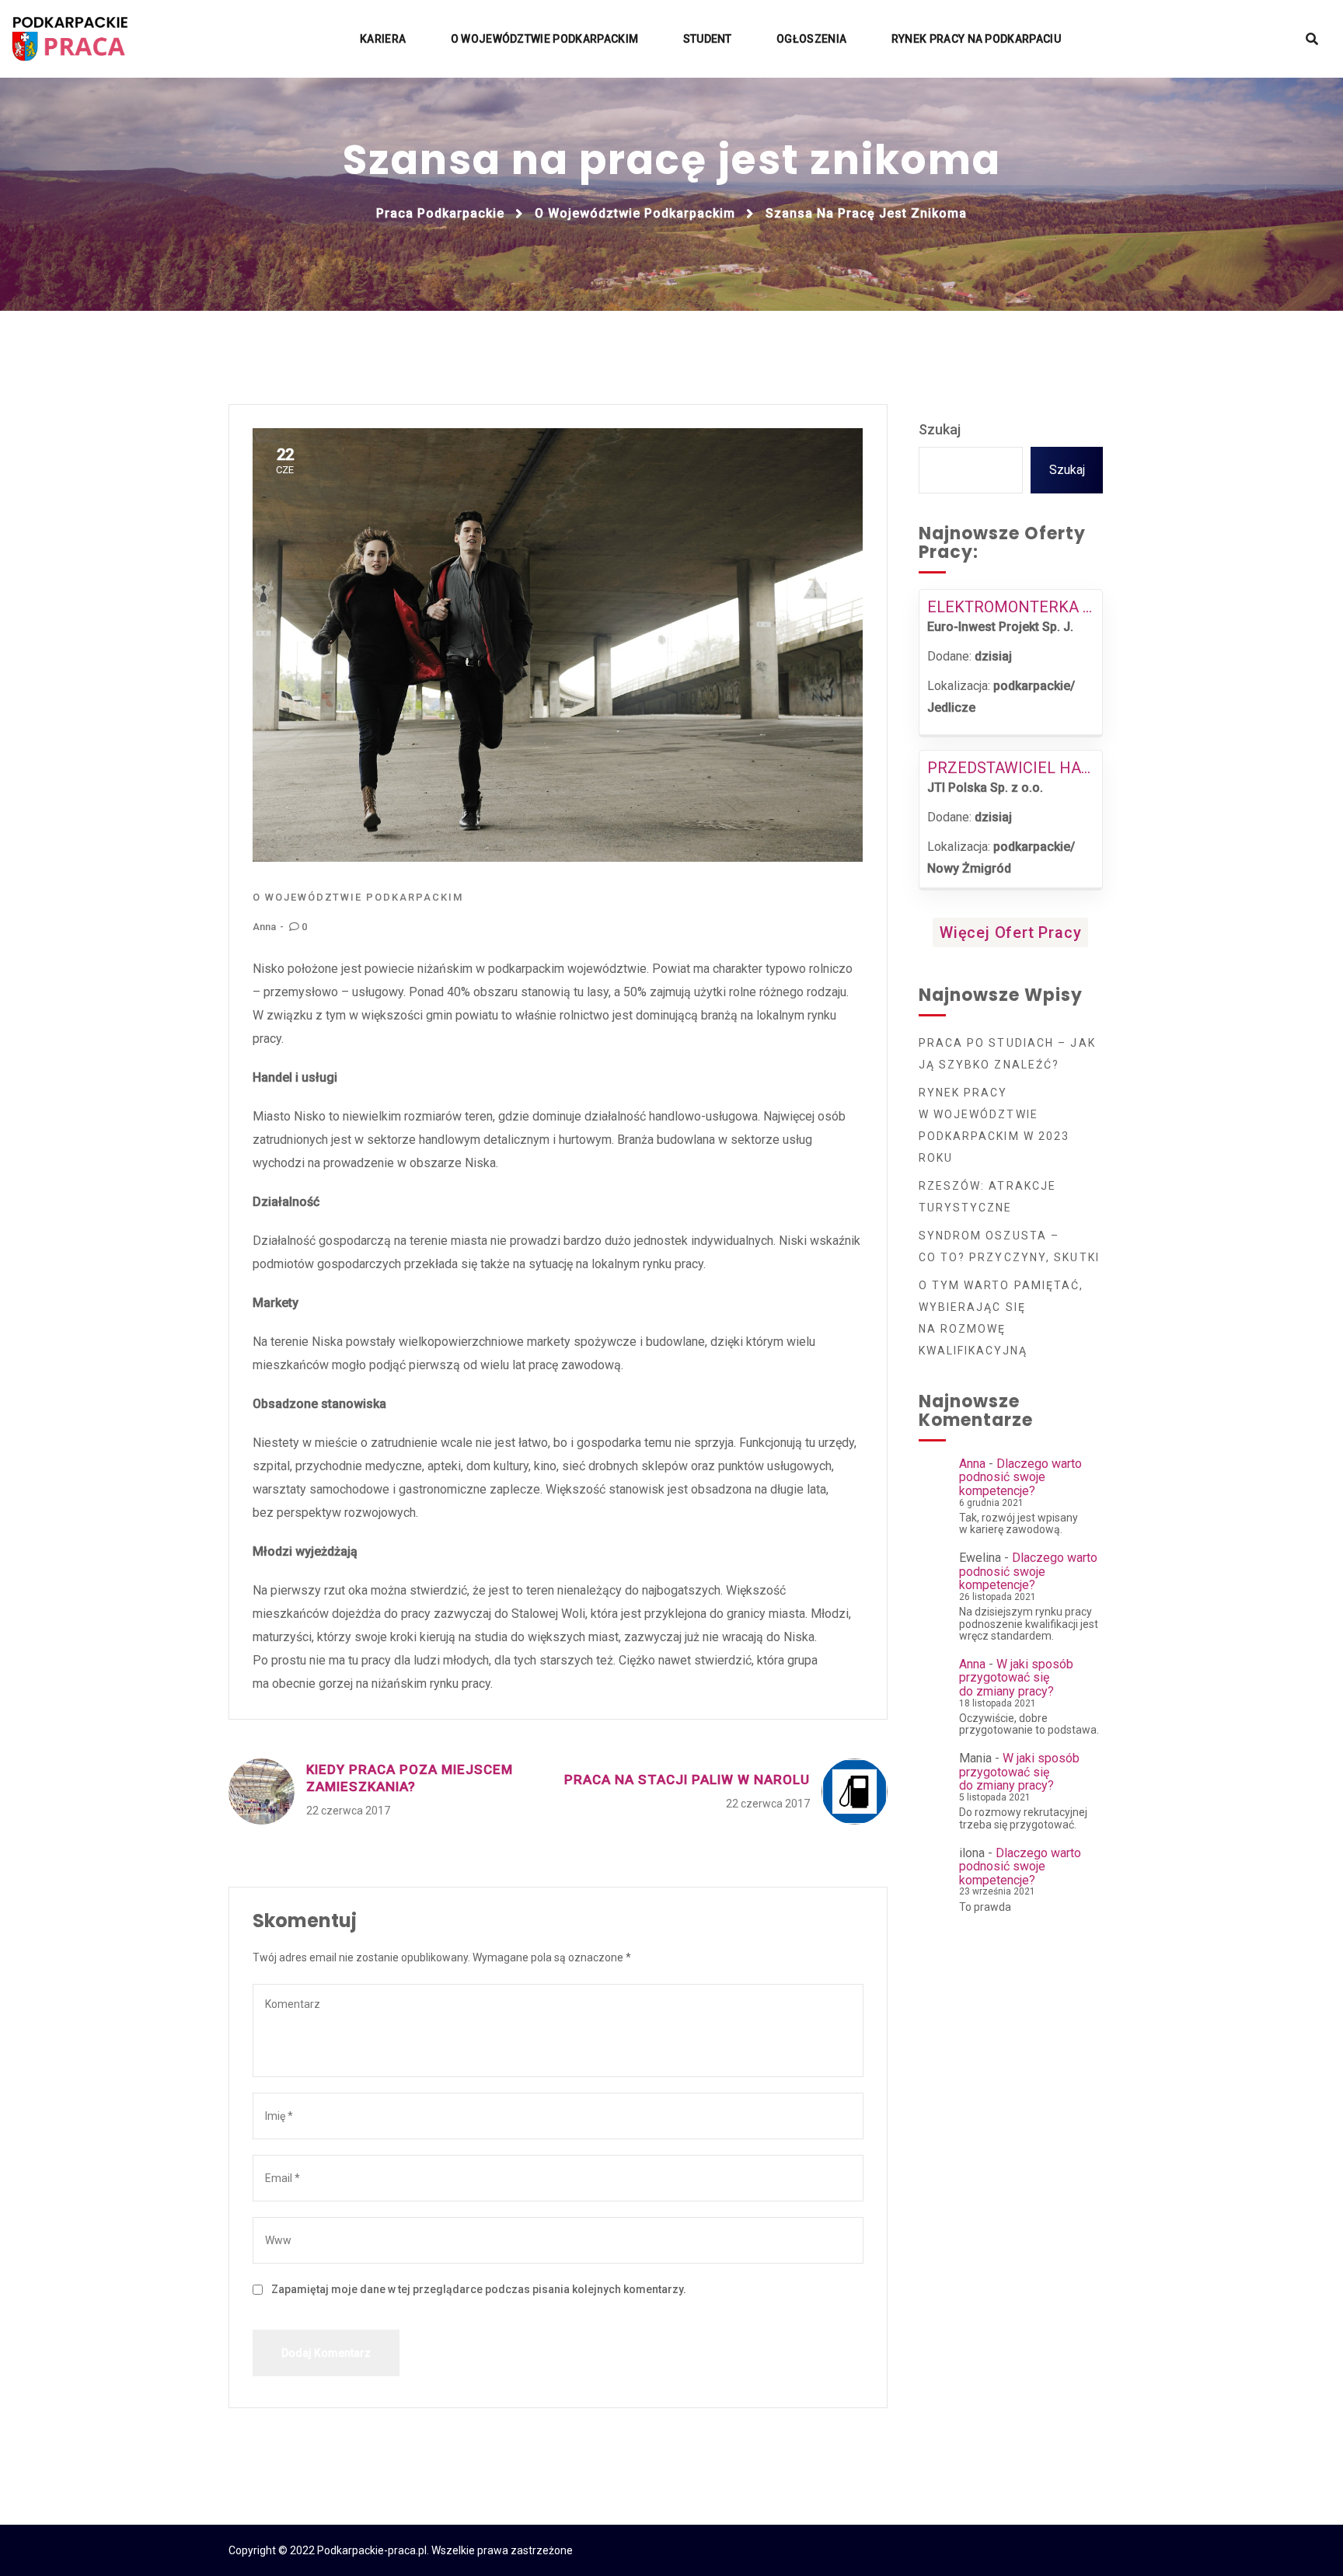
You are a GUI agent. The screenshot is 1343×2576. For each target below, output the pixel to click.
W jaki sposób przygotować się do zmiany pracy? (1016, 1678)
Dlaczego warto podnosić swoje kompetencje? (1020, 1477)
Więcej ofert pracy (1010, 932)
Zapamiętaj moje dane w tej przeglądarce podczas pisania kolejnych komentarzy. (479, 2289)
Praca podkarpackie (440, 213)
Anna (264, 927)
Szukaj (940, 429)
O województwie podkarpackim (635, 213)
